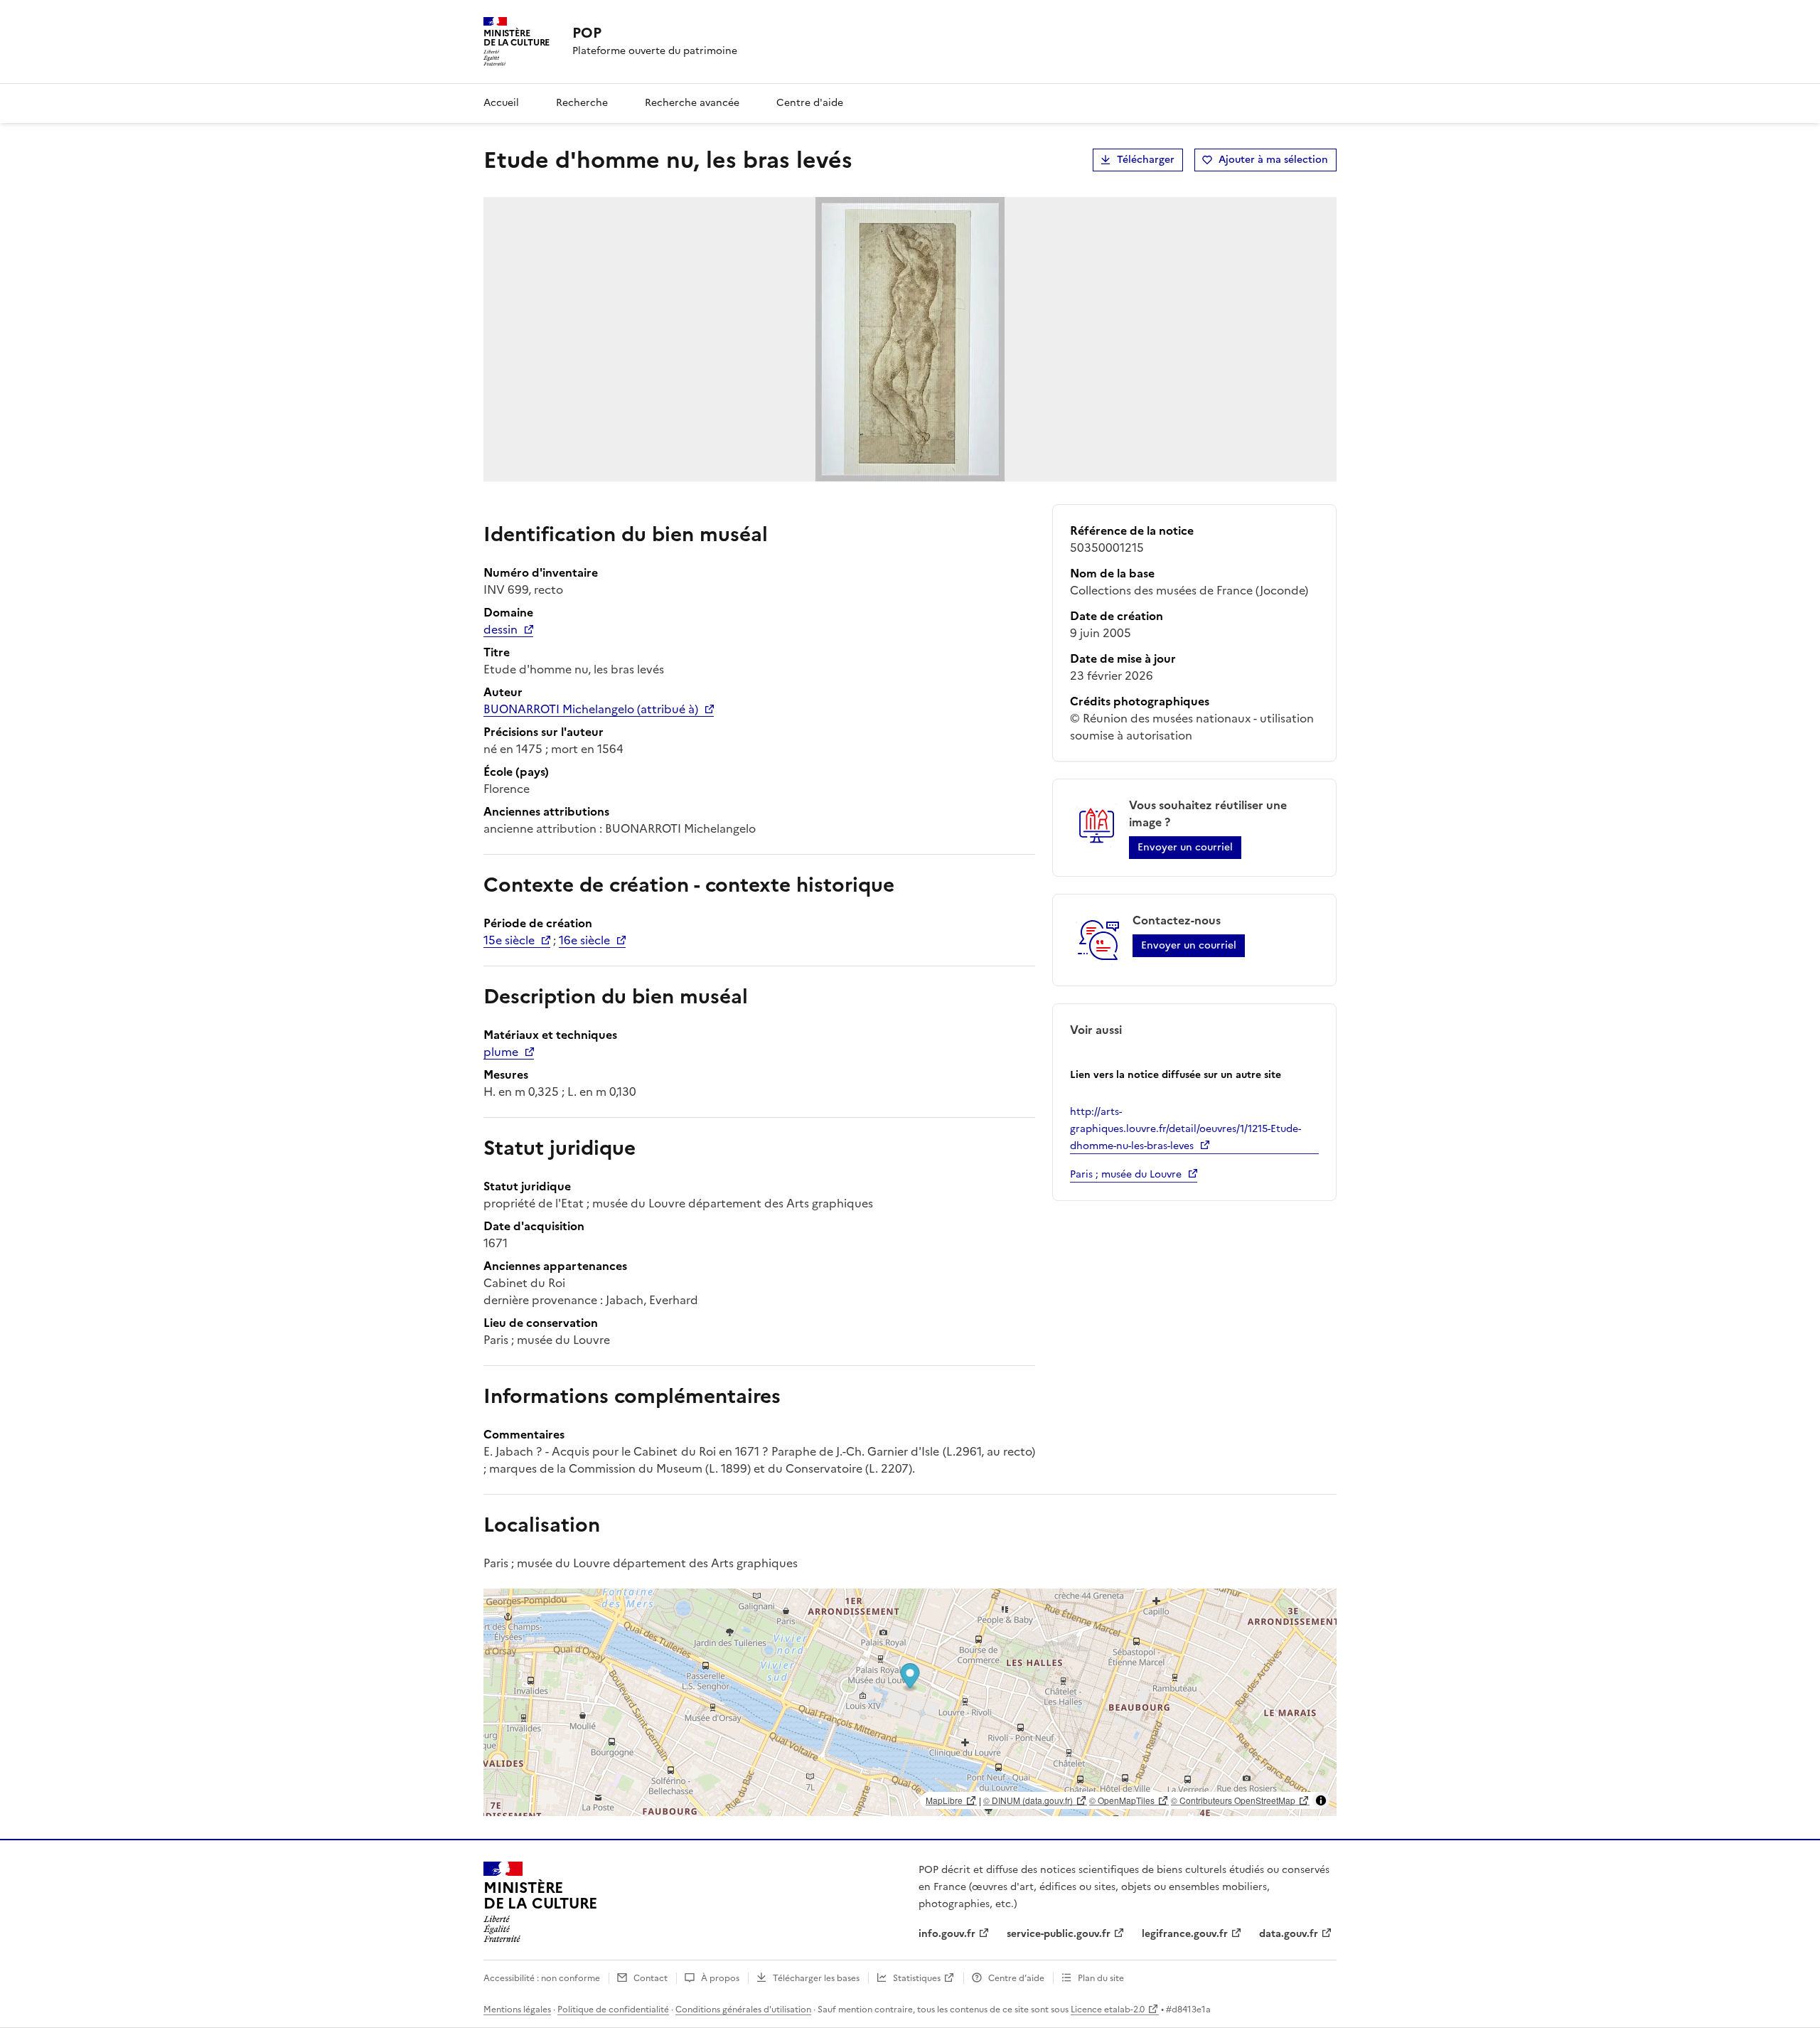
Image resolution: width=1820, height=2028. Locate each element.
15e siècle (509, 940)
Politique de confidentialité (613, 2010)
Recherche (582, 103)
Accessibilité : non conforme (542, 1978)
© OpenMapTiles (1122, 1800)
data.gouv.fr (1289, 1934)
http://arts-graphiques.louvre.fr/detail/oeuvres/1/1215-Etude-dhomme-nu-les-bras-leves (1185, 1129)
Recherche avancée (692, 103)
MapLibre (944, 1800)
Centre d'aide (810, 103)
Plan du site (1101, 1978)
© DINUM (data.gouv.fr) (1028, 1800)
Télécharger (1146, 160)
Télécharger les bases (816, 1978)
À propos (720, 1978)
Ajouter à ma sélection (1273, 160)
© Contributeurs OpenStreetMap (1233, 1800)
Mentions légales (517, 2010)
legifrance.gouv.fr (1185, 1934)
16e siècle (584, 940)
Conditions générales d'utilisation (743, 2010)
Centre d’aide (1016, 1978)
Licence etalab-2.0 (1108, 2010)
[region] (910, 1702)
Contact (651, 1978)
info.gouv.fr (947, 1934)
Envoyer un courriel (1185, 847)
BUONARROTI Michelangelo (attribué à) (591, 709)
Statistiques (917, 1978)
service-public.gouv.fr (1059, 1934)
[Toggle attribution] (1321, 1800)
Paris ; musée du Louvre (1126, 1174)
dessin (500, 629)
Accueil (501, 103)
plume (501, 1052)
